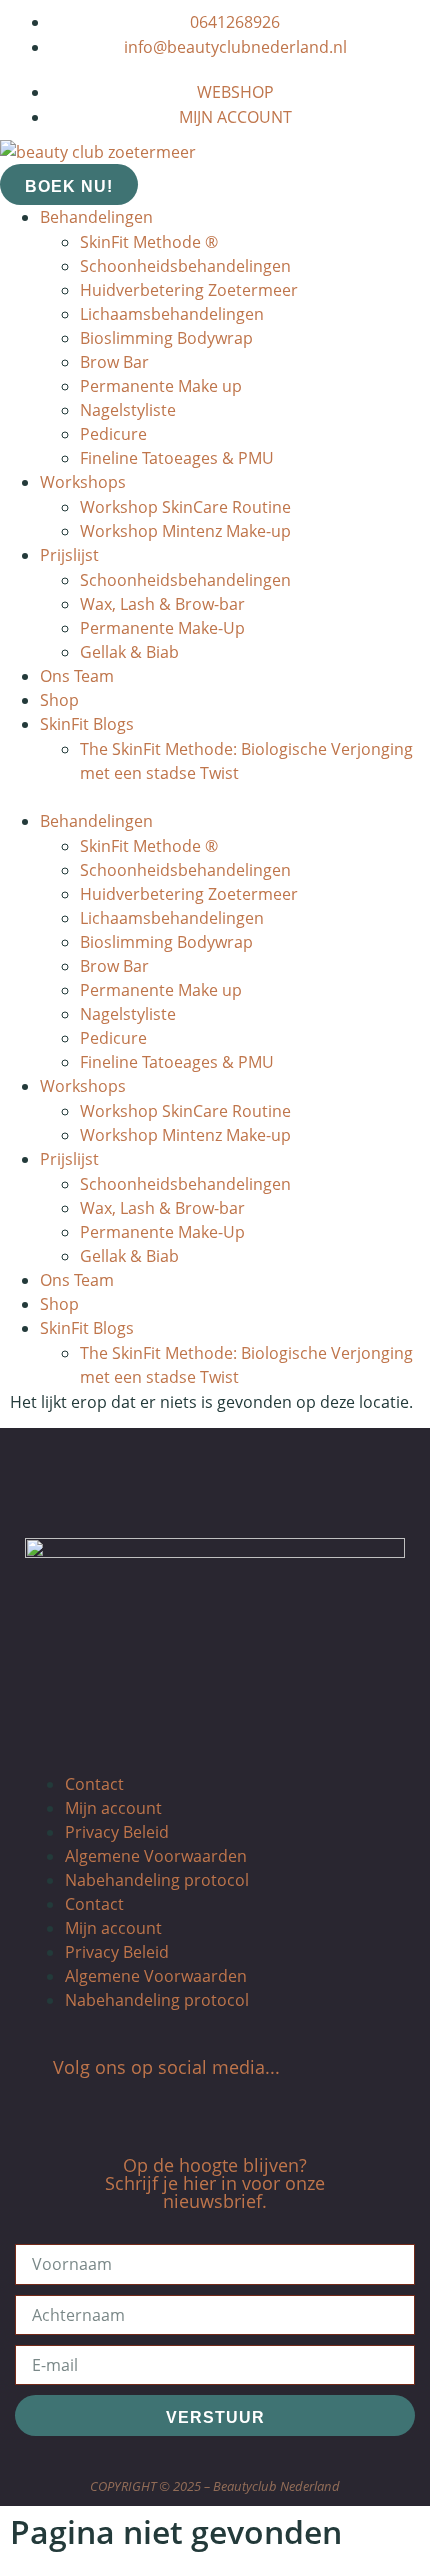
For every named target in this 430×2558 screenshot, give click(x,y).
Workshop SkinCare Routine (185, 507)
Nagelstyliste (128, 410)
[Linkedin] (230, 2106)
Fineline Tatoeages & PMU (177, 458)
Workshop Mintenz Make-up (185, 531)
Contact (94, 1784)
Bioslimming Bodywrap (166, 338)
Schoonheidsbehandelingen (185, 266)
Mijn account (113, 1808)
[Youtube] (260, 2106)
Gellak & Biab (129, 652)
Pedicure (113, 434)
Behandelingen (96, 217)
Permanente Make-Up (162, 628)
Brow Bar (114, 362)
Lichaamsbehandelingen (172, 314)
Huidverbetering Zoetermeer (189, 290)
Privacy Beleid (117, 1832)
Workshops (83, 482)
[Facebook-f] (170, 2106)
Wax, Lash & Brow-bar (162, 604)
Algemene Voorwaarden (156, 1856)
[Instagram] (200, 2106)
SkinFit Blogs (87, 724)
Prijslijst (69, 555)
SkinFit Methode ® (149, 242)
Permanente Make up (161, 386)
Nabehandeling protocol (157, 1880)
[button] (215, 797)
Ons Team (77, 676)
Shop (59, 700)
